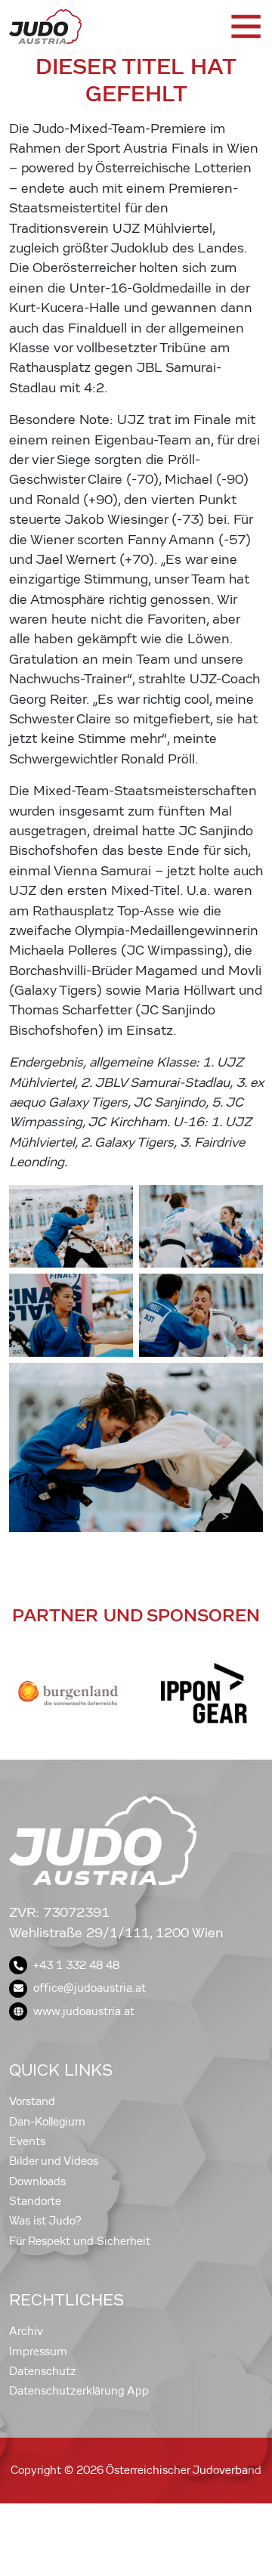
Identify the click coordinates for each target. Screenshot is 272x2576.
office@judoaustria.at (90, 1988)
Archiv (26, 2331)
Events (27, 2141)
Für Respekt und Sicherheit (80, 2241)
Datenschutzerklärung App (79, 2391)
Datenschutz (43, 2371)
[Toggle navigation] (245, 26)
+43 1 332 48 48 (76, 1965)
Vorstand (32, 2101)
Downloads (37, 2181)
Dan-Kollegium (47, 2122)
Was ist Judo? (45, 2221)
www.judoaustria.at (84, 2011)
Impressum (38, 2352)
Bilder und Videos (54, 2161)
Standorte (35, 2201)
